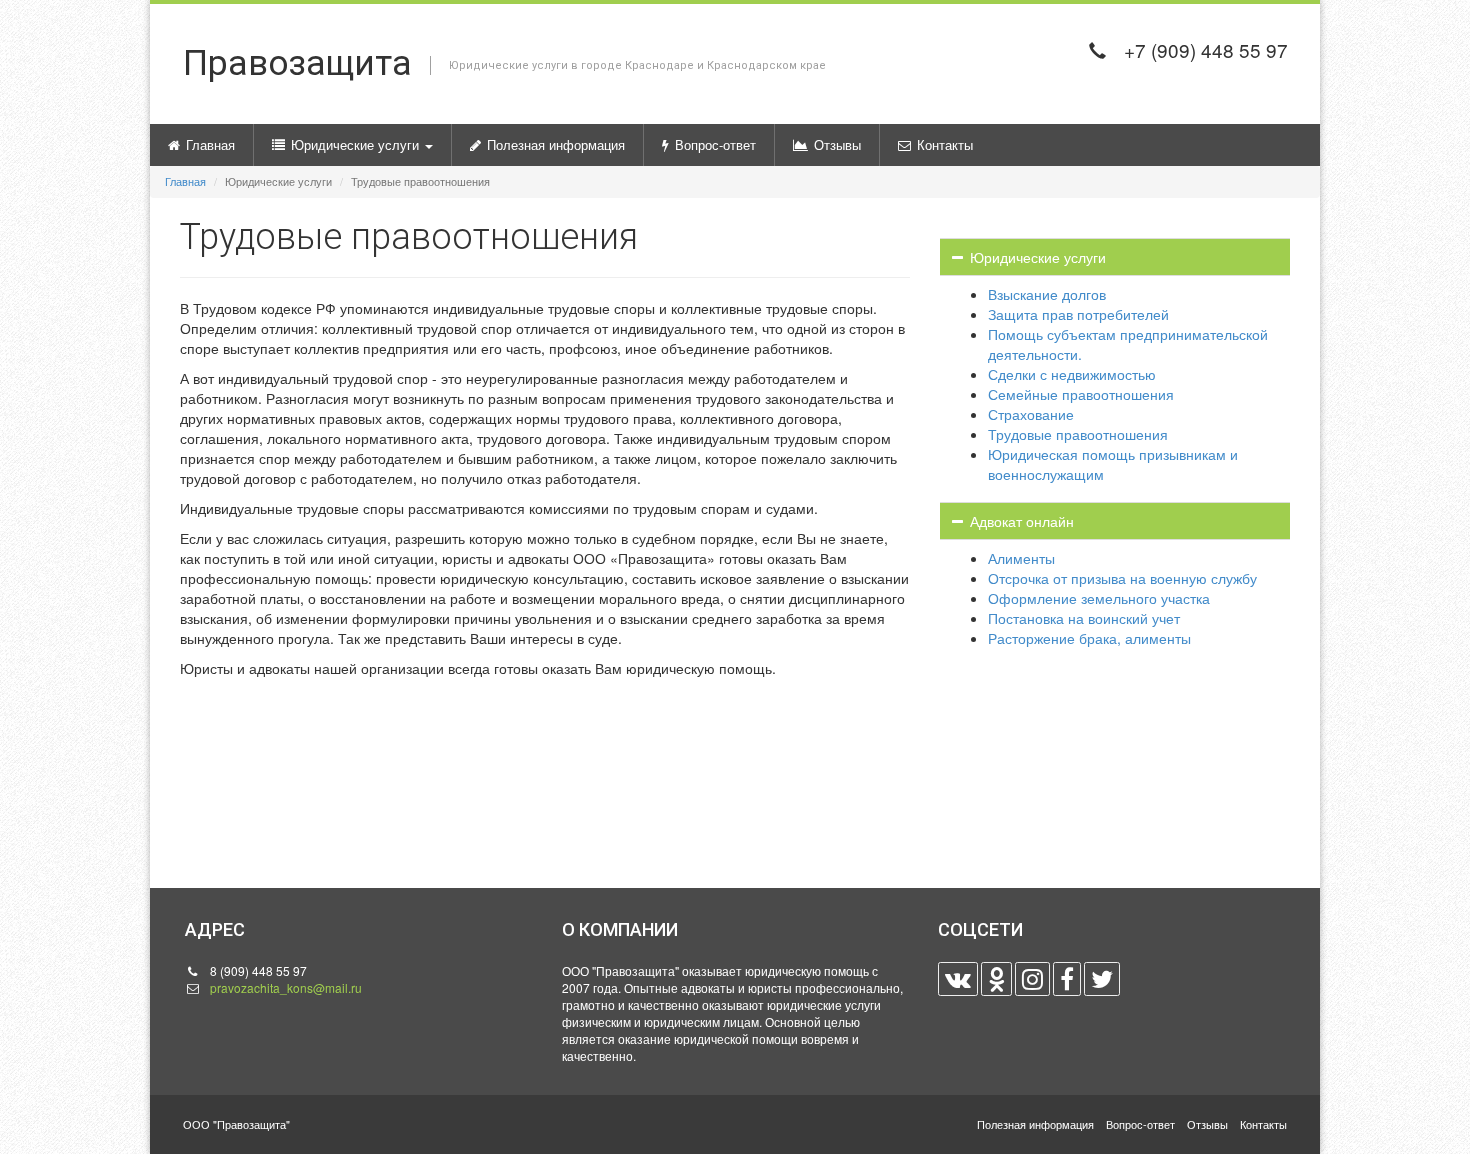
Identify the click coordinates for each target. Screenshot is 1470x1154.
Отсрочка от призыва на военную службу (1122, 578)
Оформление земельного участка (1099, 598)
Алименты (1021, 558)
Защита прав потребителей (1078, 314)
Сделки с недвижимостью (1072, 374)
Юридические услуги (357, 144)
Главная (210, 144)
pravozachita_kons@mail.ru (286, 987)
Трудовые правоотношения (1078, 434)
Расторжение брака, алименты (1089, 638)
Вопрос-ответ (715, 144)
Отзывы (837, 144)
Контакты (945, 144)
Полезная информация (556, 144)
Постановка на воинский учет (1084, 618)
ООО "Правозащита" (236, 1124)
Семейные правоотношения (1081, 394)
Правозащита (504, 63)
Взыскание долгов (1047, 294)
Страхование (1031, 414)
